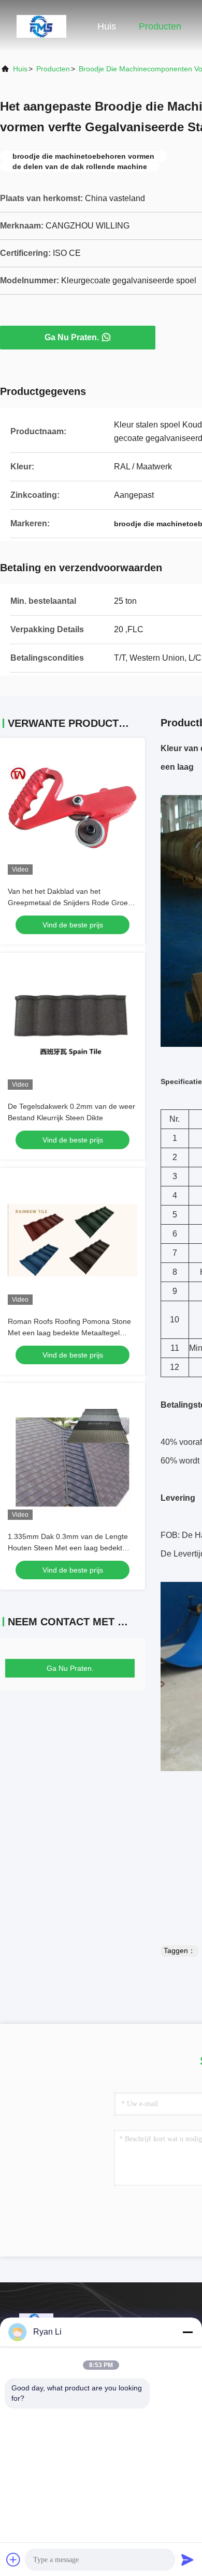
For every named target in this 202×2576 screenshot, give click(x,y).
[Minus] (187, 2332)
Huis (107, 26)
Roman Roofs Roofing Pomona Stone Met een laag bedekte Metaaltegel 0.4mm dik (69, 1333)
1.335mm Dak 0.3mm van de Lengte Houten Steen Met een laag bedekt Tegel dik (68, 1548)
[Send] (187, 2559)
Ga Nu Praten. (72, 337)
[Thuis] (41, 26)
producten (53, 69)
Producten (160, 26)
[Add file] (13, 2559)
